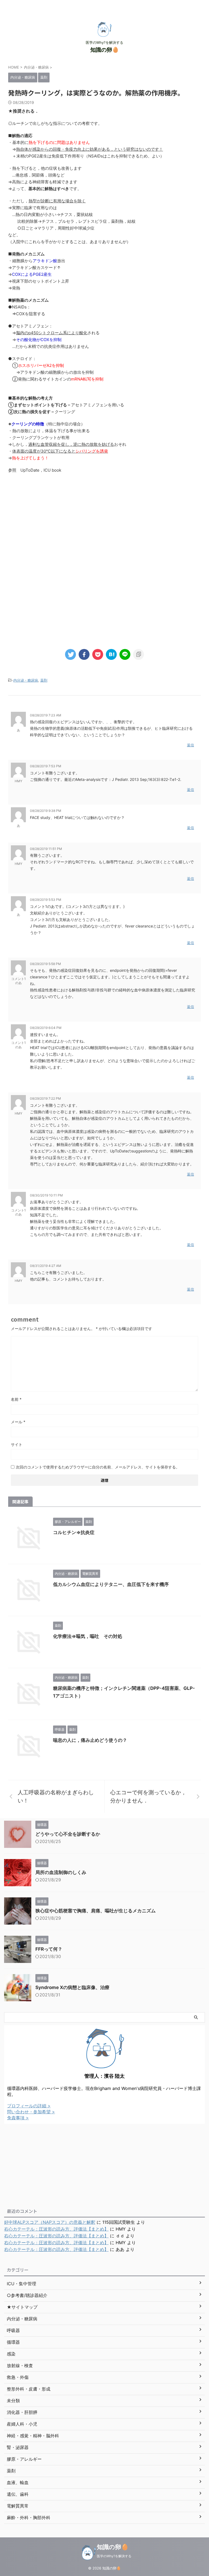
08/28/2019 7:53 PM (46, 766)
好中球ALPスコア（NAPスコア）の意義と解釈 (50, 2222)
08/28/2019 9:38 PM (46, 811)
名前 (16, 1399)
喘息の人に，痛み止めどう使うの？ (90, 1740)
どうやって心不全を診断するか (68, 1834)
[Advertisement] (104, 522)
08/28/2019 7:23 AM (46, 715)
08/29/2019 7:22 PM (45, 1098)
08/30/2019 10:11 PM (46, 1195)
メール (18, 1422)
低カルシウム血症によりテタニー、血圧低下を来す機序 (111, 1584)
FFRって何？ (49, 1949)
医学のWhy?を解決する (114, 2556)
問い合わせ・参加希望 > (31, 2112)
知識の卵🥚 (105, 50)
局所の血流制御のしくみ (61, 1872)
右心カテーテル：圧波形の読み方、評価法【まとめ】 (56, 2229)
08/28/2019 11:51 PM (46, 849)
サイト (17, 1444)
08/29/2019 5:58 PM (45, 964)
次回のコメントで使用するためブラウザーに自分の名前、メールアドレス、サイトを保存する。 (98, 1467)
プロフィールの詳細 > (29, 2106)
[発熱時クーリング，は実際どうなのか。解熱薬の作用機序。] (111, 654)
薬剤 (44, 680)
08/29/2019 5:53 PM (46, 900)
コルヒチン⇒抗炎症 (74, 1532)
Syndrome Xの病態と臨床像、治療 (72, 1987)
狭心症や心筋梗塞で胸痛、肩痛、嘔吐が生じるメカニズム (96, 1911)
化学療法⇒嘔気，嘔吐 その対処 (88, 1636)
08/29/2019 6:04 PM (46, 1028)
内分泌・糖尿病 (26, 680)
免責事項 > (18, 2118)
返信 (190, 745)
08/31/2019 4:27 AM (46, 1266)
